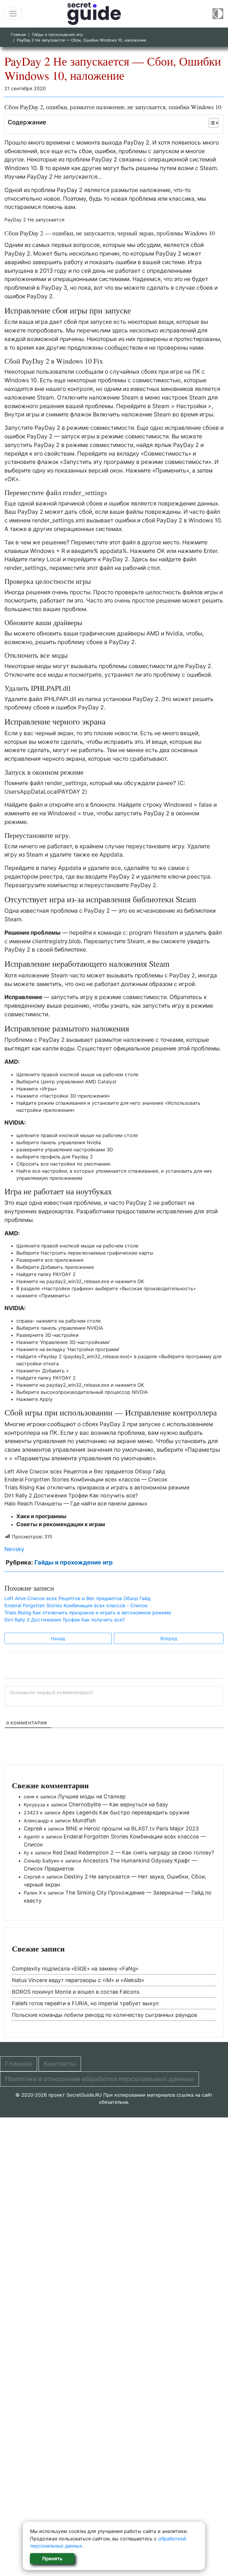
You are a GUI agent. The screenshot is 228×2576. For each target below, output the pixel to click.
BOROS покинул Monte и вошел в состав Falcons (76, 1992)
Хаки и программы (41, 1516)
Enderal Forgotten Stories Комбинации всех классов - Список (76, 1605)
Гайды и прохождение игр (57, 34)
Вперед (169, 1638)
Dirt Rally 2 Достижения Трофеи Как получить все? (71, 1495)
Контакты (60, 2064)
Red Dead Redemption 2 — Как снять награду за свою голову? (133, 1853)
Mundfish (84, 1820)
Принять (52, 2558)
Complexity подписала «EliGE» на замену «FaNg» (75, 1969)
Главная (18, 34)
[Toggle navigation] (13, 14)
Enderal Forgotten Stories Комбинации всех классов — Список (86, 1479)
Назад (58, 1638)
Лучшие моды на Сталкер (92, 1796)
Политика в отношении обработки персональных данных (99, 2079)
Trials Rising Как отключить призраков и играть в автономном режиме (97, 1487)
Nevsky (14, 1549)
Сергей (33, 1828)
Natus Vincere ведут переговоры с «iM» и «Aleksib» (78, 1980)
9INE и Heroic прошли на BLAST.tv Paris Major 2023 (132, 1828)
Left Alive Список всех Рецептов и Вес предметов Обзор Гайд (85, 1471)
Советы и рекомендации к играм (61, 1524)
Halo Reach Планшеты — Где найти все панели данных (76, 1503)
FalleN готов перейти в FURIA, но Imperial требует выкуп (85, 2003)
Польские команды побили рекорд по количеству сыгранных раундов (104, 2015)
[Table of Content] (214, 123)
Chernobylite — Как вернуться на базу (118, 1804)
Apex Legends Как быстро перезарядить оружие (126, 1812)
